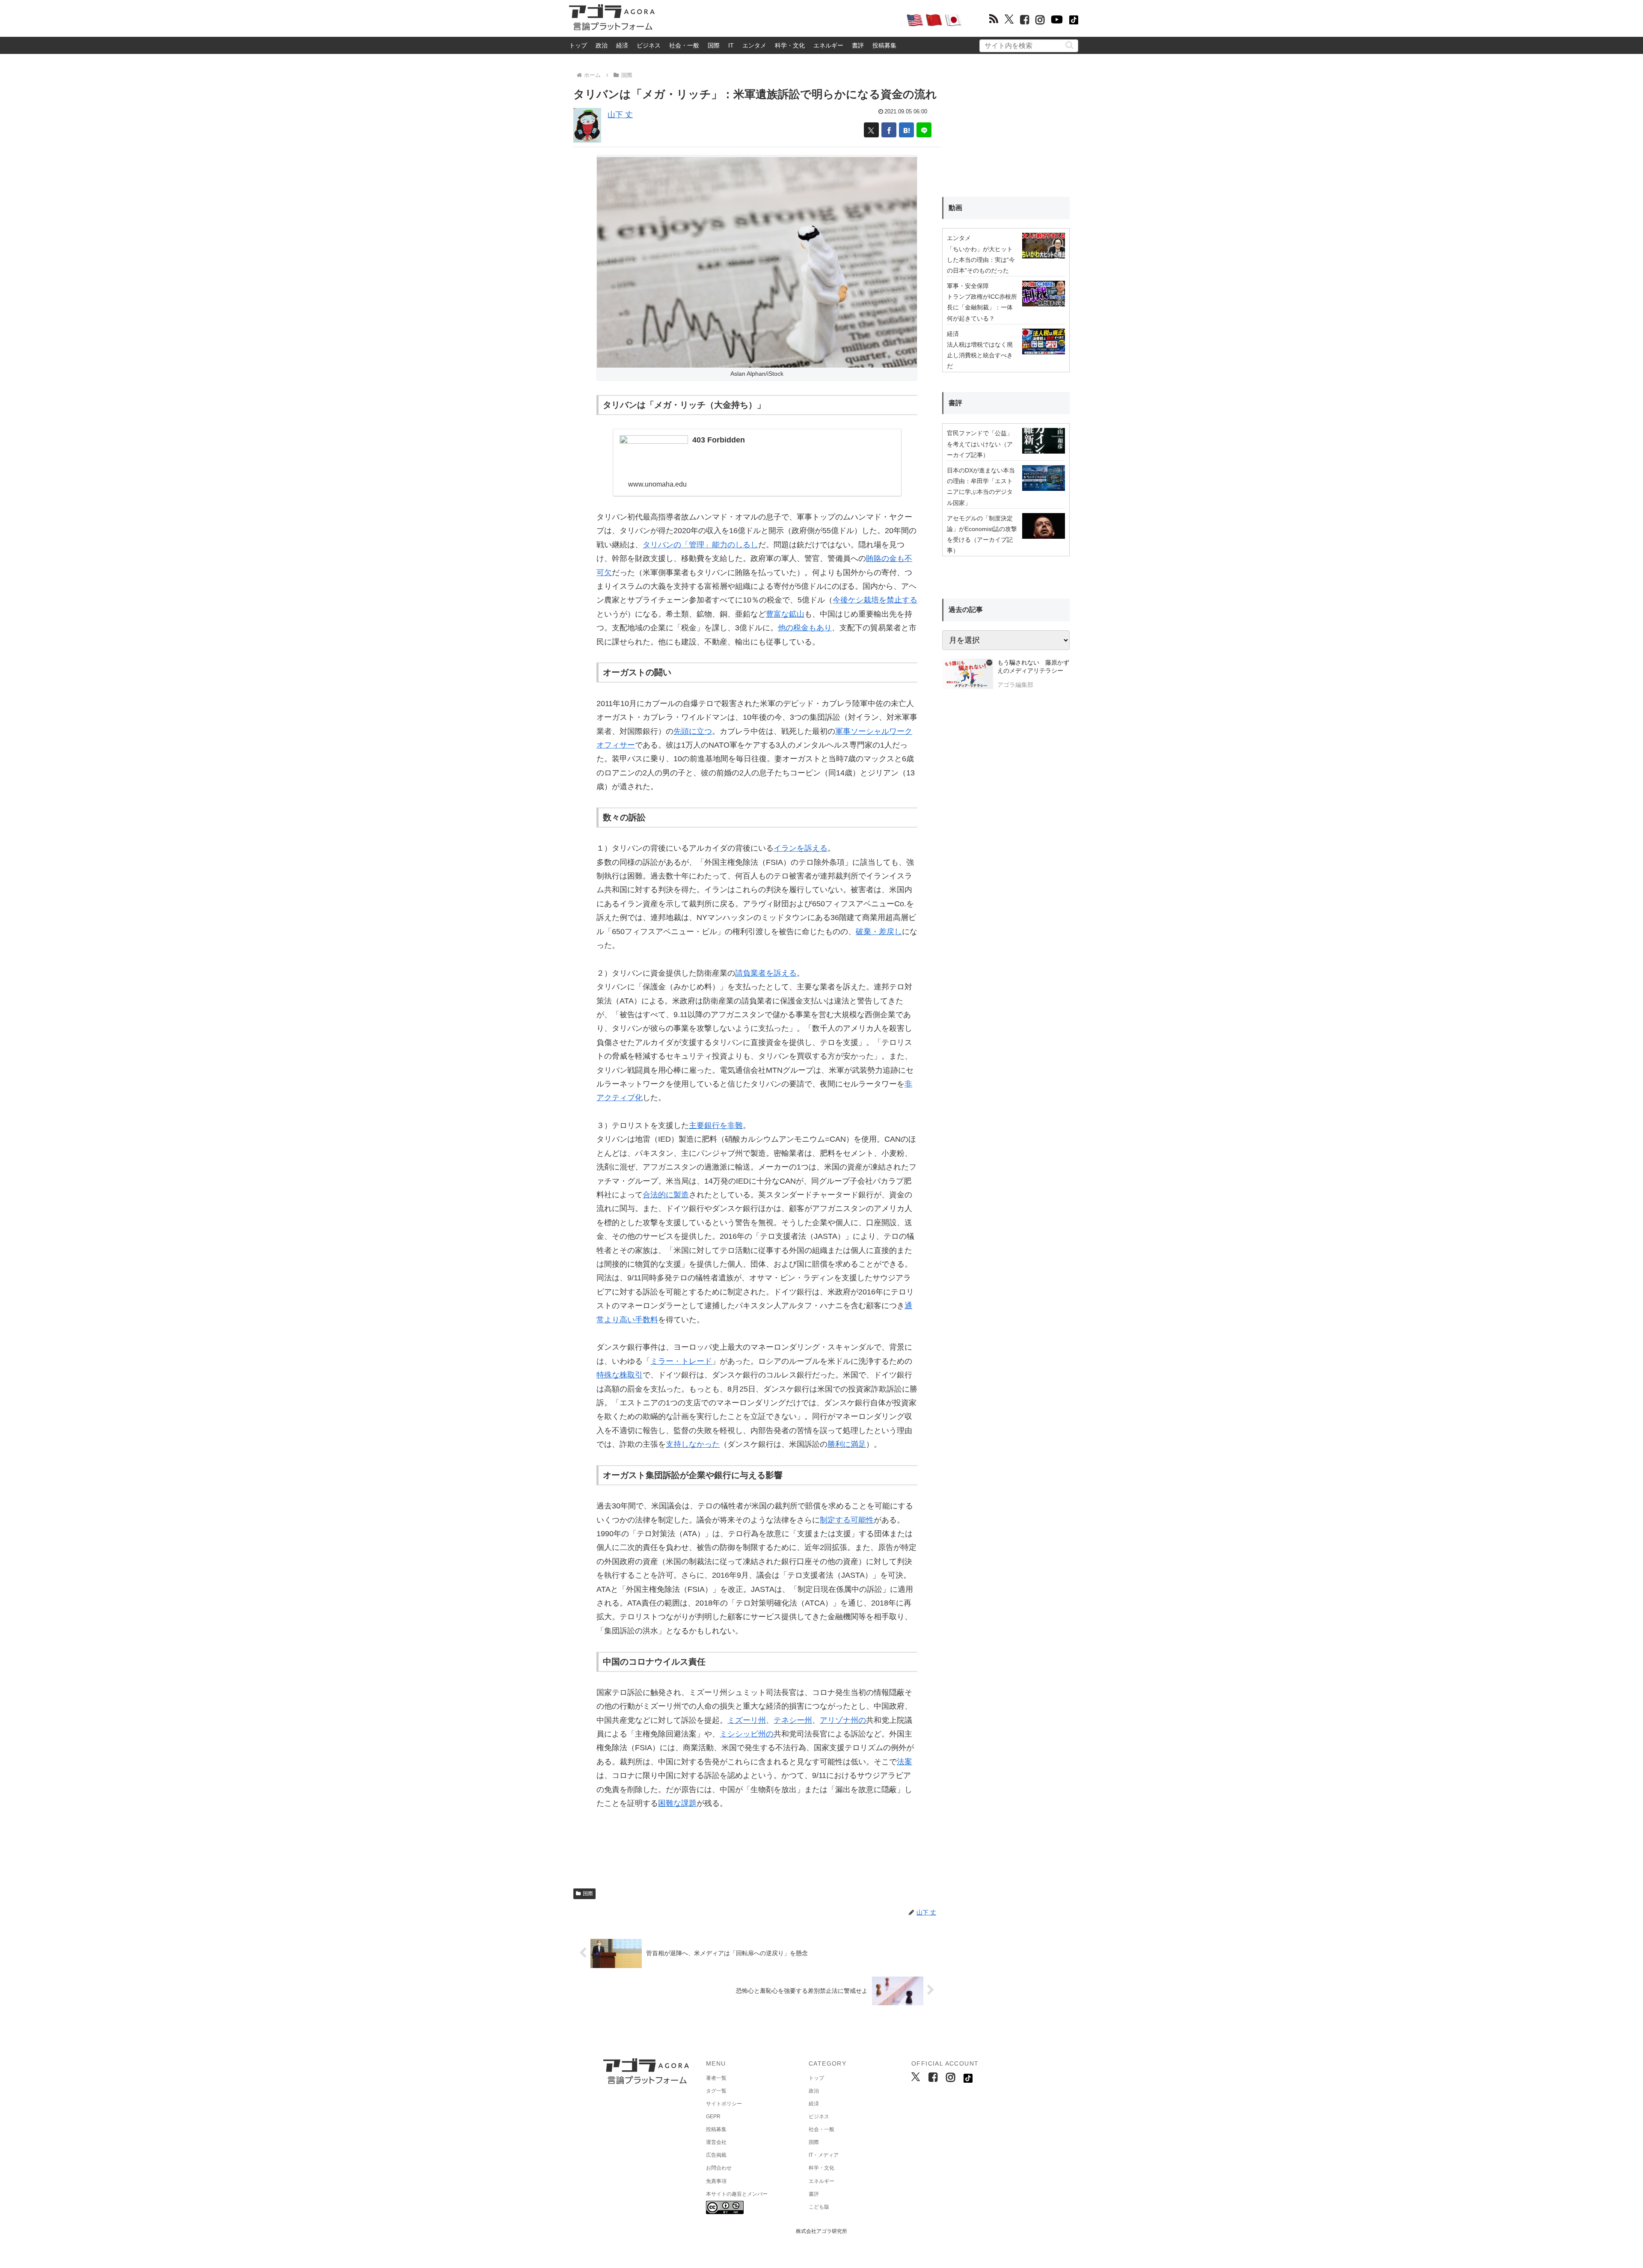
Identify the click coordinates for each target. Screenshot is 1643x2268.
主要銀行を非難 (716, 1125)
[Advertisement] (780, 20)
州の (858, 1720)
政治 (602, 45)
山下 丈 (620, 115)
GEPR (713, 2117)
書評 (858, 45)
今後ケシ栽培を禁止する (875, 600)
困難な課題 (677, 1803)
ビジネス (649, 45)
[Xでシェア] (871, 130)
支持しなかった (693, 1444)
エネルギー (828, 45)
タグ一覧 (716, 2091)
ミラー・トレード (681, 1361)
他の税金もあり (805, 628)
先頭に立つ (693, 731)
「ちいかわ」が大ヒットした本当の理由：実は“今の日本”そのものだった (981, 260)
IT (731, 45)
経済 (622, 45)
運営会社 (716, 2142)
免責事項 (716, 2181)
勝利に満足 (847, 1444)
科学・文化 (790, 45)
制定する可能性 (847, 1520)
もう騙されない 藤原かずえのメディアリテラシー (1033, 667)
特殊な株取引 (620, 1375)
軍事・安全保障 (968, 286)
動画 (955, 208)
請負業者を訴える (766, 973)
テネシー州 (793, 1720)
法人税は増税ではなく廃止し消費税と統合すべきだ (980, 355)
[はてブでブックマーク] (906, 130)
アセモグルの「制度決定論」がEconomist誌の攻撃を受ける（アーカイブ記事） (982, 534)
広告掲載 (716, 2155)
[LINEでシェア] (924, 130)
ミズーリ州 (747, 1720)
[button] (1069, 45)
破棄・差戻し (879, 932)
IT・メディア (824, 2155)
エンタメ (754, 45)
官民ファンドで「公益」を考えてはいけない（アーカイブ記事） (980, 444)
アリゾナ (835, 1720)
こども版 (819, 2207)
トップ (578, 45)
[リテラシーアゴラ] (968, 675)
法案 (905, 1762)
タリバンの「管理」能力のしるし (700, 545)
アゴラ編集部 (1015, 685)
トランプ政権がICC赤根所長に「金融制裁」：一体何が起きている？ (982, 307)
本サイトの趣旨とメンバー (737, 2194)
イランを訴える (801, 848)
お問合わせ (719, 2168)
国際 (714, 45)
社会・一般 (684, 45)
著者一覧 (716, 2078)
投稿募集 (884, 45)
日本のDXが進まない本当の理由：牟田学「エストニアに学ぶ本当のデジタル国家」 (981, 487)
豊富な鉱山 (785, 614)
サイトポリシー (724, 2104)
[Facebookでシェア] (889, 130)
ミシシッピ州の (747, 1734)
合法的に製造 (666, 1195)
